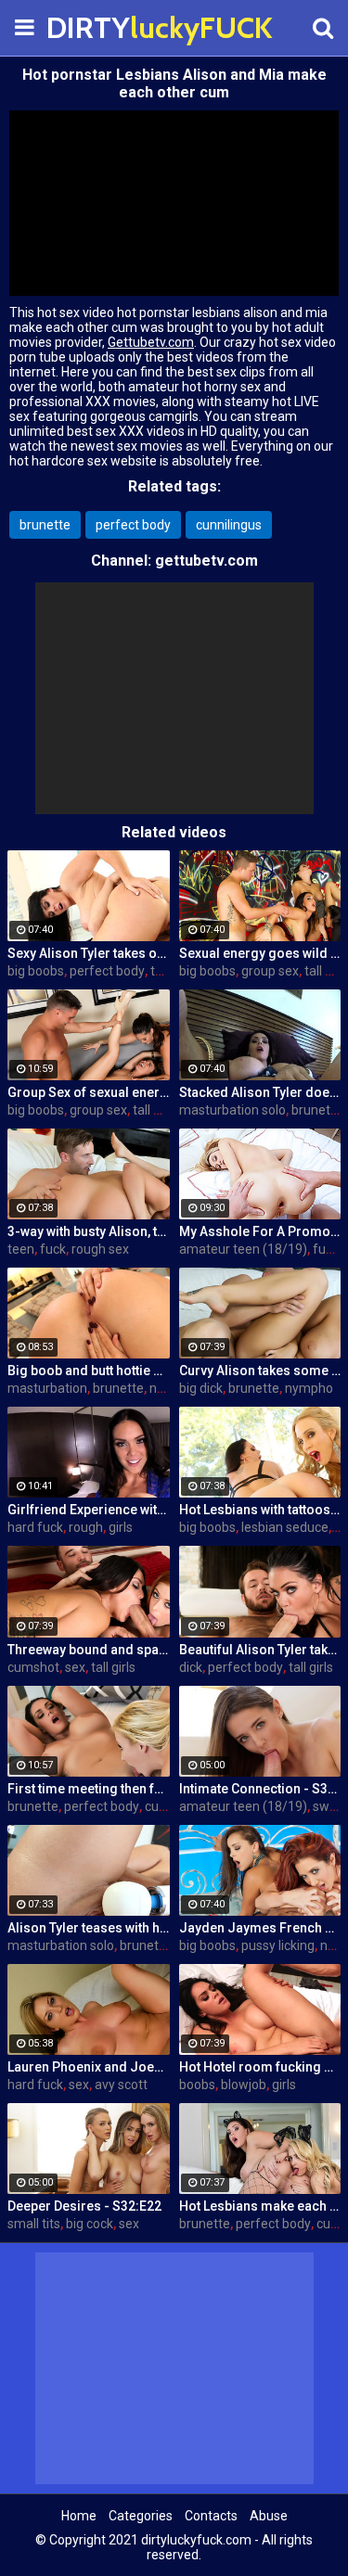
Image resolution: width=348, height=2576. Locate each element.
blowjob (244, 2085)
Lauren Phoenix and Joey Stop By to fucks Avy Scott (89, 2067)
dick (191, 1667)
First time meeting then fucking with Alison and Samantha (89, 1789)
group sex (270, 971)
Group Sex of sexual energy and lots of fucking (89, 1092)
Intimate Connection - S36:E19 (260, 1789)
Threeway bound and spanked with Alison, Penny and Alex (89, 1650)
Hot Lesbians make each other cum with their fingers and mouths (260, 2206)
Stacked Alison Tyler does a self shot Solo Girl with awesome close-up (260, 1092)
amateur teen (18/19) (243, 1249)
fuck (53, 1249)
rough (86, 1527)
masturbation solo (232, 1110)
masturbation (47, 1388)
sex (75, 1667)
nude (164, 1388)
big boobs (36, 971)
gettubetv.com (206, 561)
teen (21, 1249)
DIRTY (93, 27)
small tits (34, 2224)
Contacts (211, 2516)
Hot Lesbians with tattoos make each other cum (260, 1510)
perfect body (133, 525)
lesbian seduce (285, 1527)
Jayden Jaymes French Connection (260, 1928)
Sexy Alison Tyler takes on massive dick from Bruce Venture (89, 953)
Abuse (269, 2516)
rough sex (100, 1249)
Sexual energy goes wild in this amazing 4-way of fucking (260, 953)
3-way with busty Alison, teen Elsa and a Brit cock (89, 1231)
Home (79, 2516)
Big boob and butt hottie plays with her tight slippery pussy (89, 1371)
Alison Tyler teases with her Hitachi (89, 1928)
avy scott (121, 2085)
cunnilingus (229, 525)
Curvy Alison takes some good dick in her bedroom (260, 1371)
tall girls (155, 1110)
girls (121, 1527)
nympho (309, 1388)
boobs (197, 2085)
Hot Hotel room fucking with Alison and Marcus (260, 2067)
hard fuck (35, 1527)
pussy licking (278, 1945)
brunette (45, 525)
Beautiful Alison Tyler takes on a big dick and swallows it (260, 1650)
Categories (141, 2516)
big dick (201, 1388)
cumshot (33, 1667)
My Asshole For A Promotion (260, 1231)
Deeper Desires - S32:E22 (84, 2206)
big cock (90, 2224)
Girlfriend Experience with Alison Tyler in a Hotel (89, 1510)
